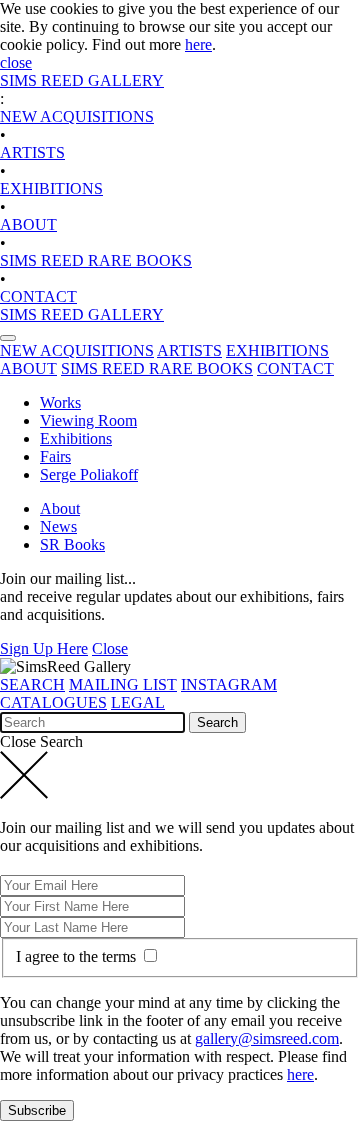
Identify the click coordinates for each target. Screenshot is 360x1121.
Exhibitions (76, 438)
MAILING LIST (123, 684)
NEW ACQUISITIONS (77, 116)
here (198, 44)
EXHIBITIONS (51, 188)
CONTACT (38, 296)
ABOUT (28, 224)
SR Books (72, 544)
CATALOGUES (53, 702)
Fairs (55, 456)
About (60, 508)
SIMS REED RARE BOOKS (96, 260)
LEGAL (138, 702)
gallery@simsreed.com (267, 1038)
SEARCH (32, 684)
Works (60, 402)
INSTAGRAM (229, 684)
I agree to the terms (78, 956)
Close (110, 648)
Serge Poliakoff (89, 474)
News (58, 526)
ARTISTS (32, 152)
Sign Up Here (44, 648)
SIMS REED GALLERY (82, 80)
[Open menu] (8, 338)
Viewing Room (88, 420)
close (16, 62)
